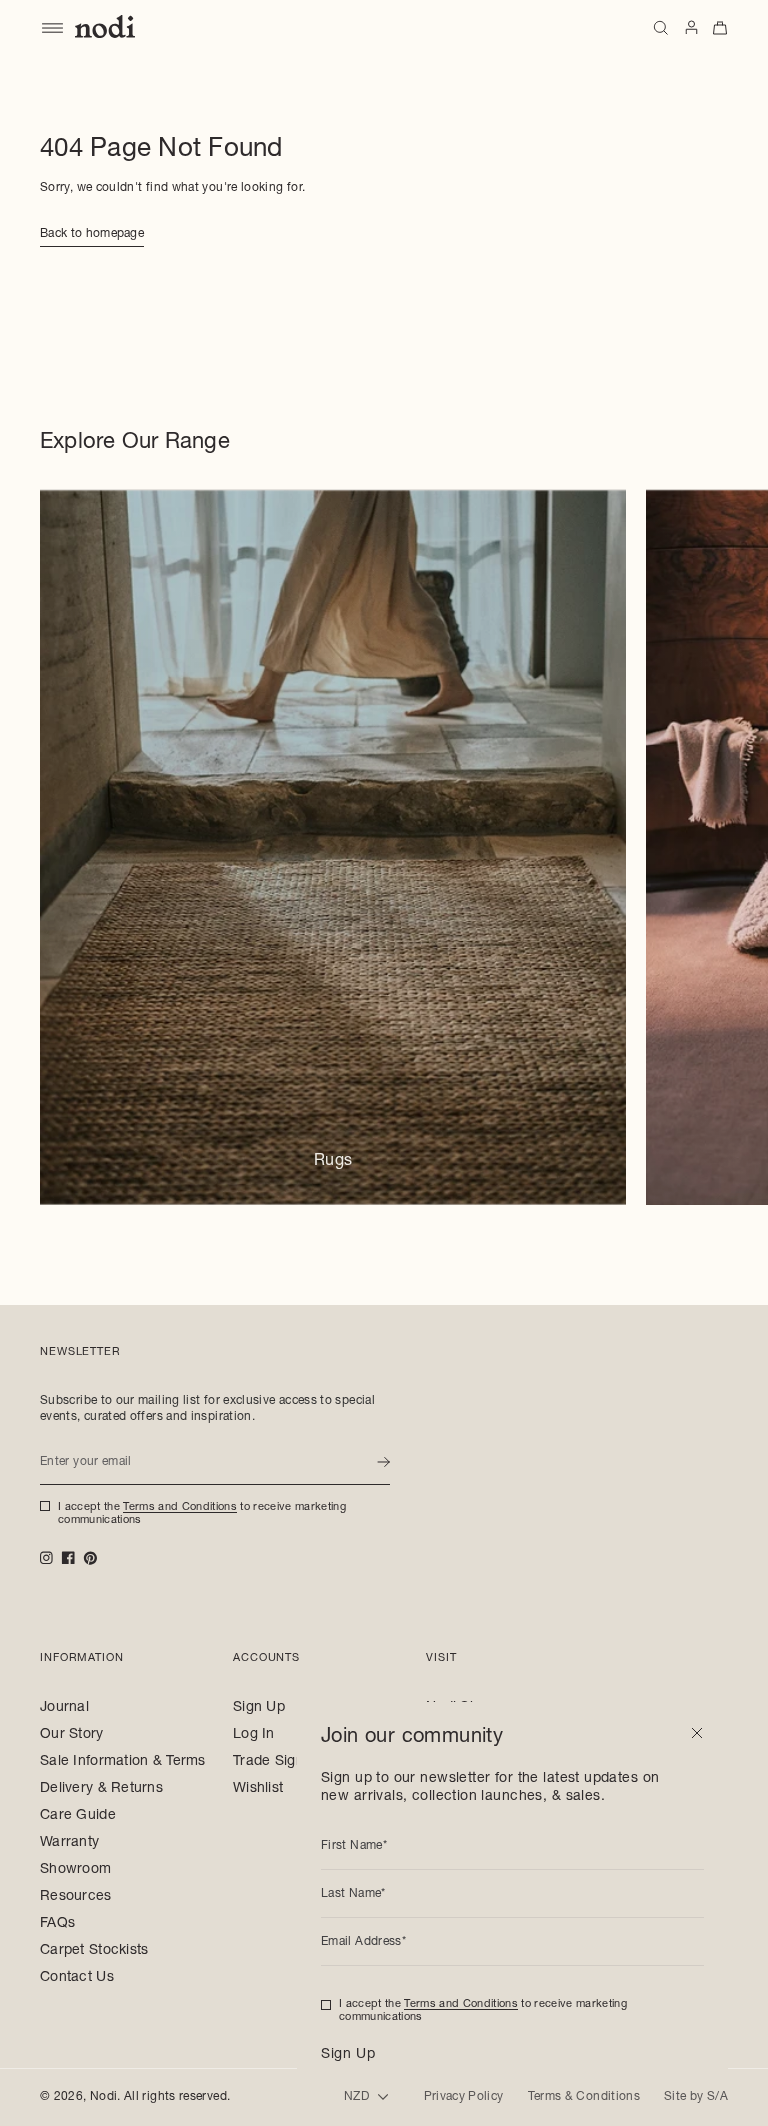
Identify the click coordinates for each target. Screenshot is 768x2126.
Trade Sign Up (280, 1762)
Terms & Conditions (584, 2097)
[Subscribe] (383, 1462)
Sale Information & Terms (123, 1762)
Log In (254, 1735)
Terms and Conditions (180, 1507)
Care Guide (78, 1816)
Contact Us (77, 1978)
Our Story (72, 1735)
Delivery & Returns (101, 1789)
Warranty (69, 1843)
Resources (76, 1897)
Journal (64, 1708)
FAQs (57, 1924)
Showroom (75, 1870)
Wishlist (258, 1789)
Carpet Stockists (94, 1951)
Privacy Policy (464, 2097)
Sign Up (259, 1708)
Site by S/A (696, 2097)
